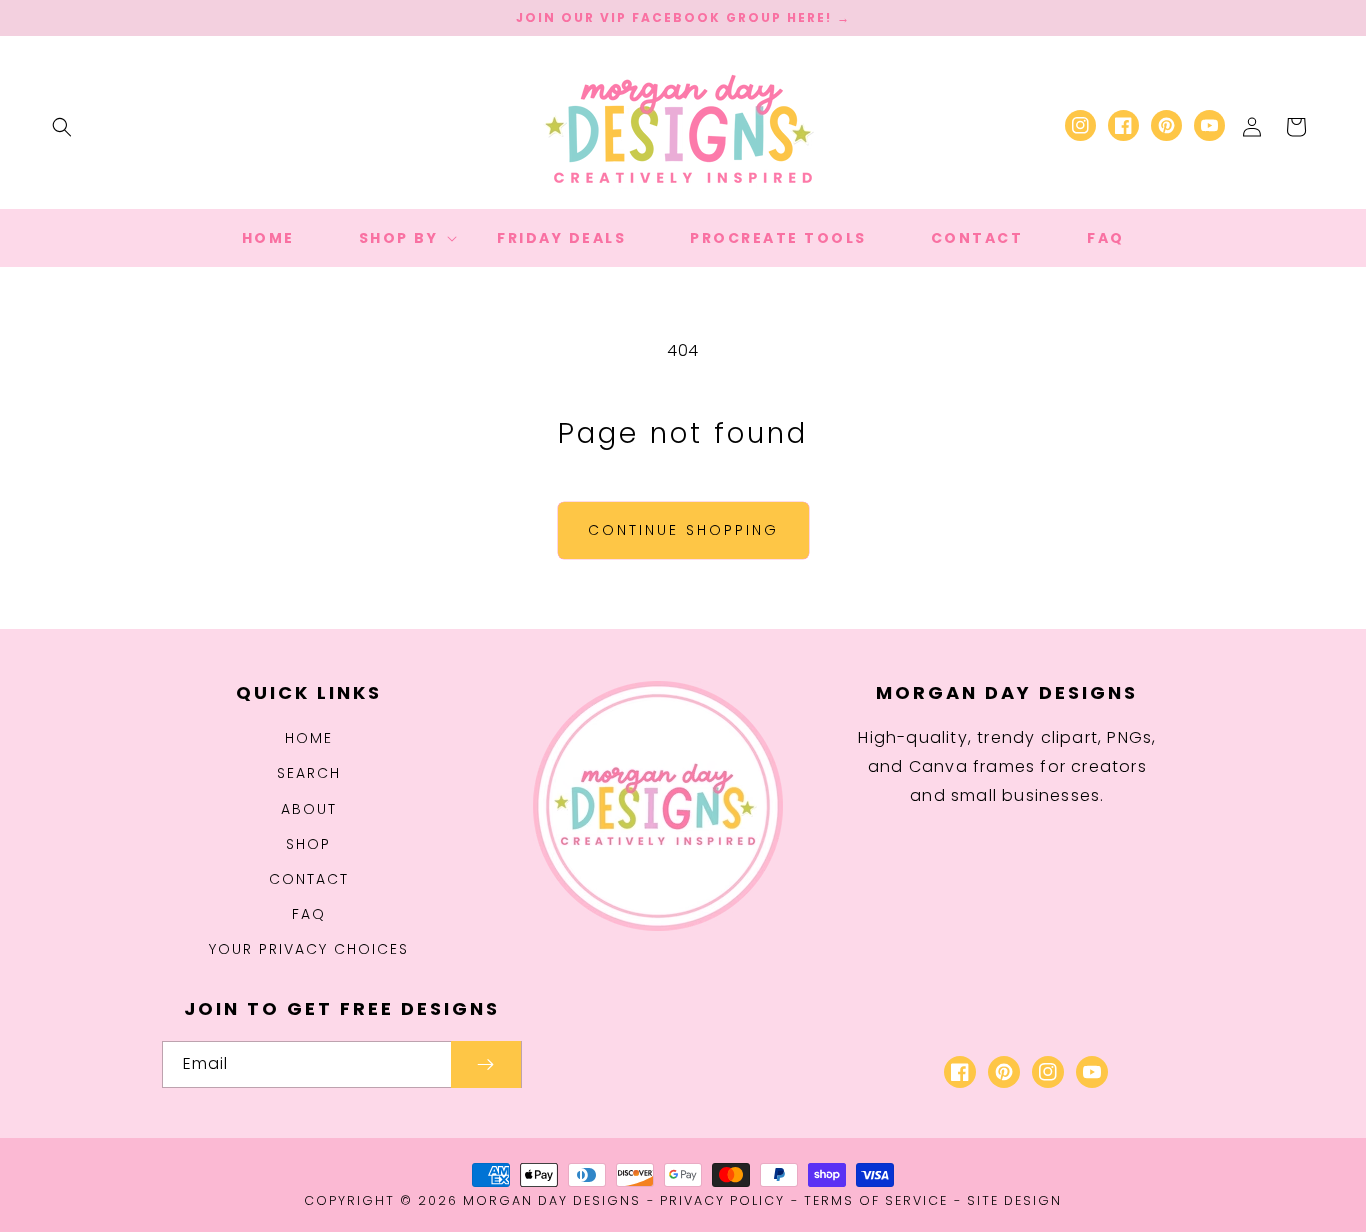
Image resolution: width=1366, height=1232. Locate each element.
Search (309, 773)
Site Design (1014, 1200)
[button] (62, 127)
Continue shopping (683, 530)
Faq (309, 914)
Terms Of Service (876, 1200)
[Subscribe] (486, 1064)
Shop (308, 844)
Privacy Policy (722, 1200)
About (309, 809)
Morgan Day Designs (552, 1200)
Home (309, 738)
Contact (309, 879)
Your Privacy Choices (309, 949)
